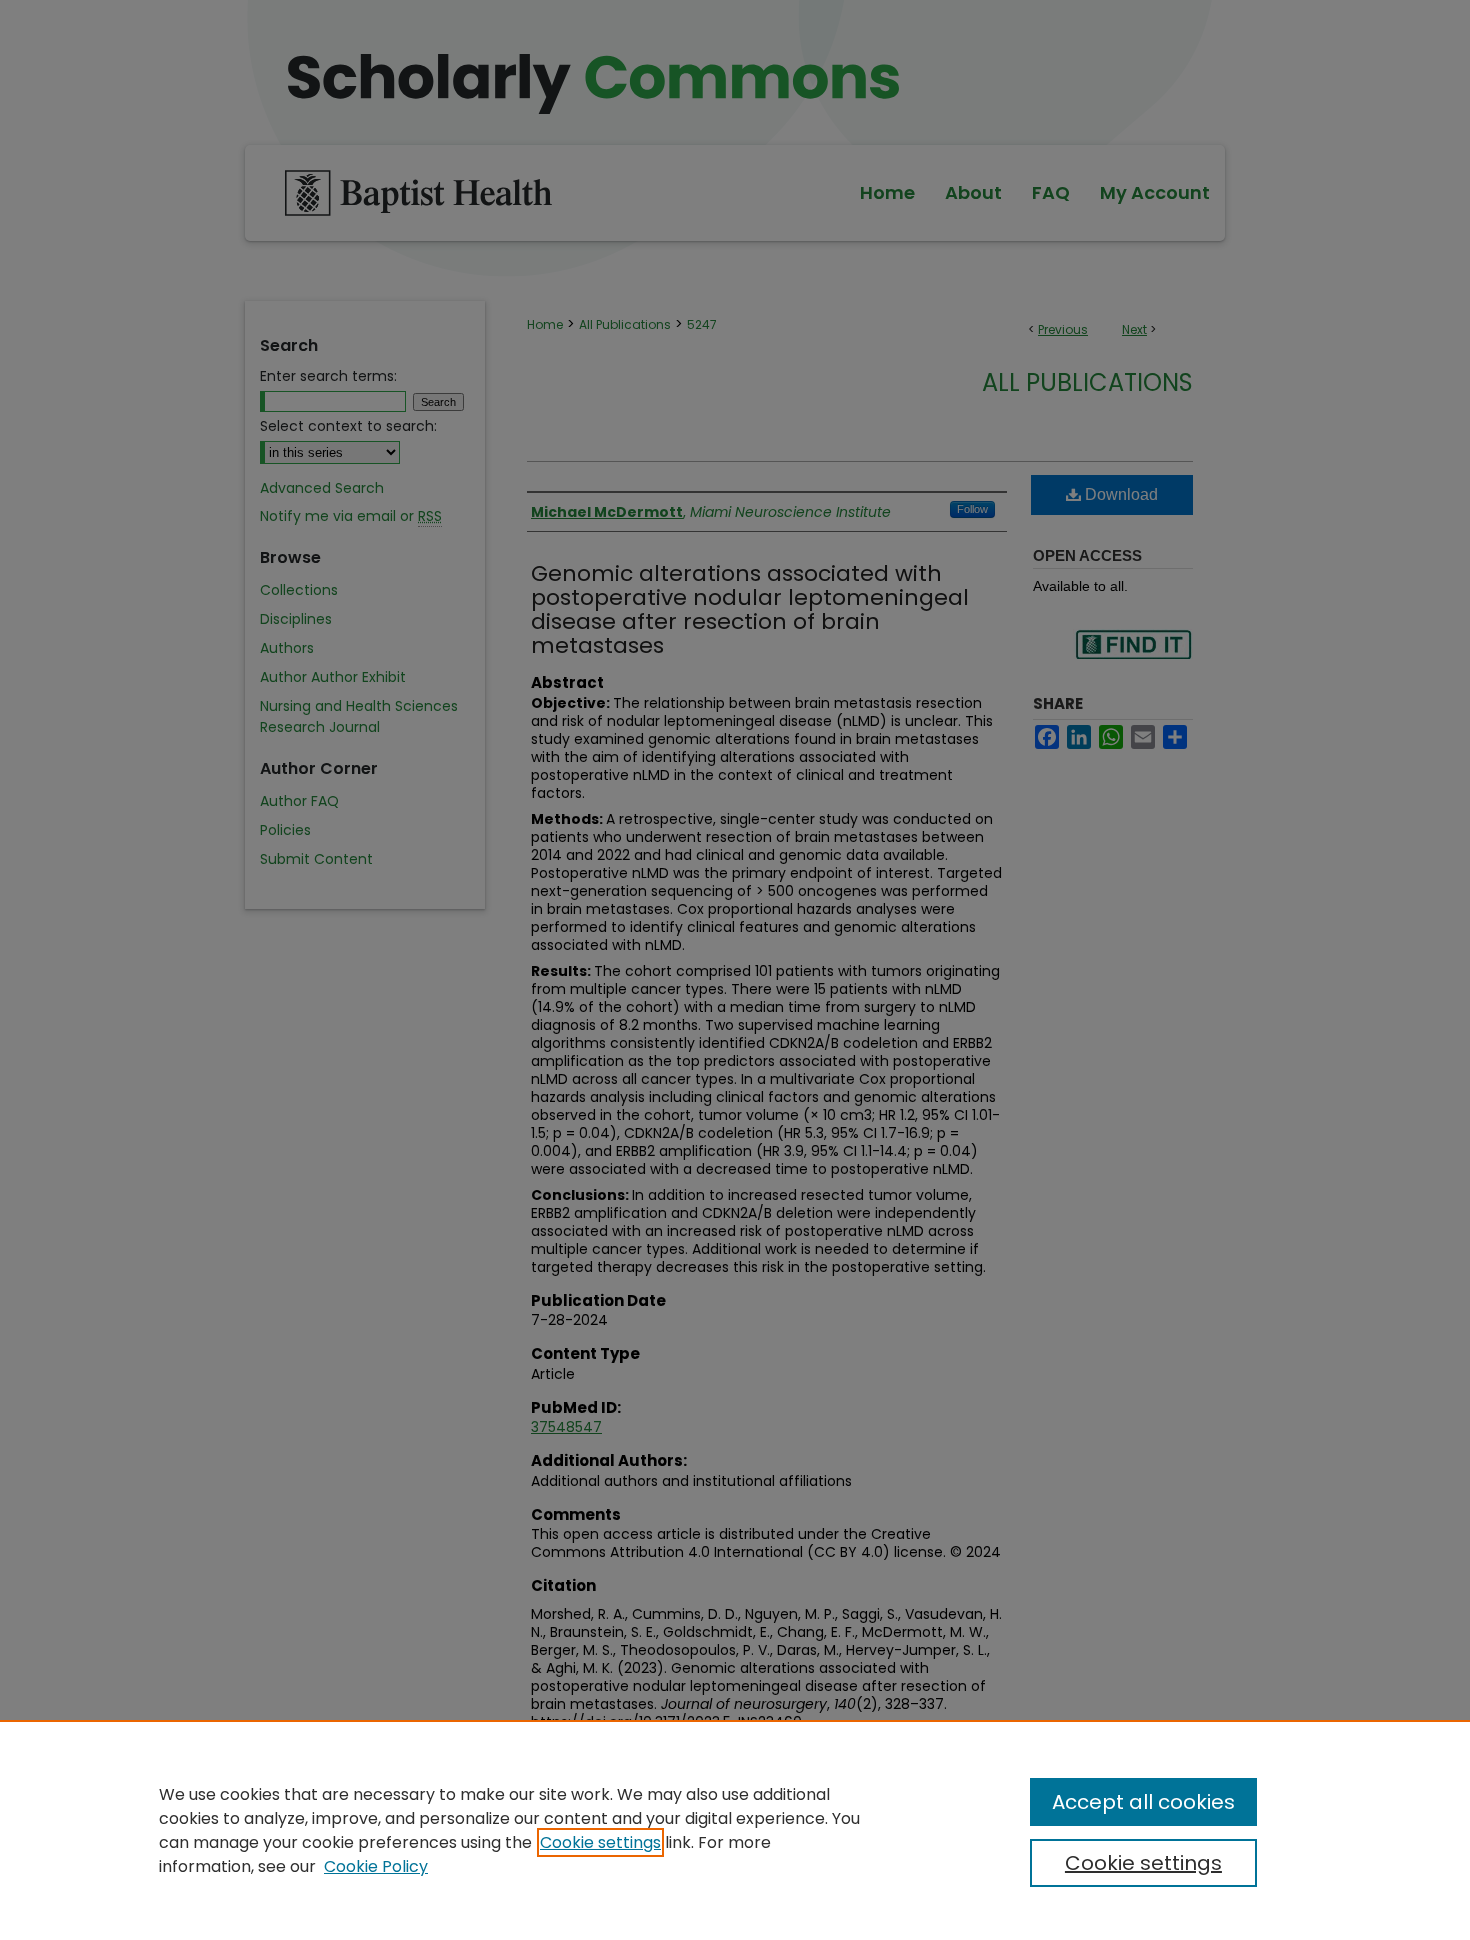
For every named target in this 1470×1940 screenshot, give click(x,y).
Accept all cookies (1143, 1802)
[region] (735, 1830)
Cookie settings (600, 1842)
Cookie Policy (376, 1866)
